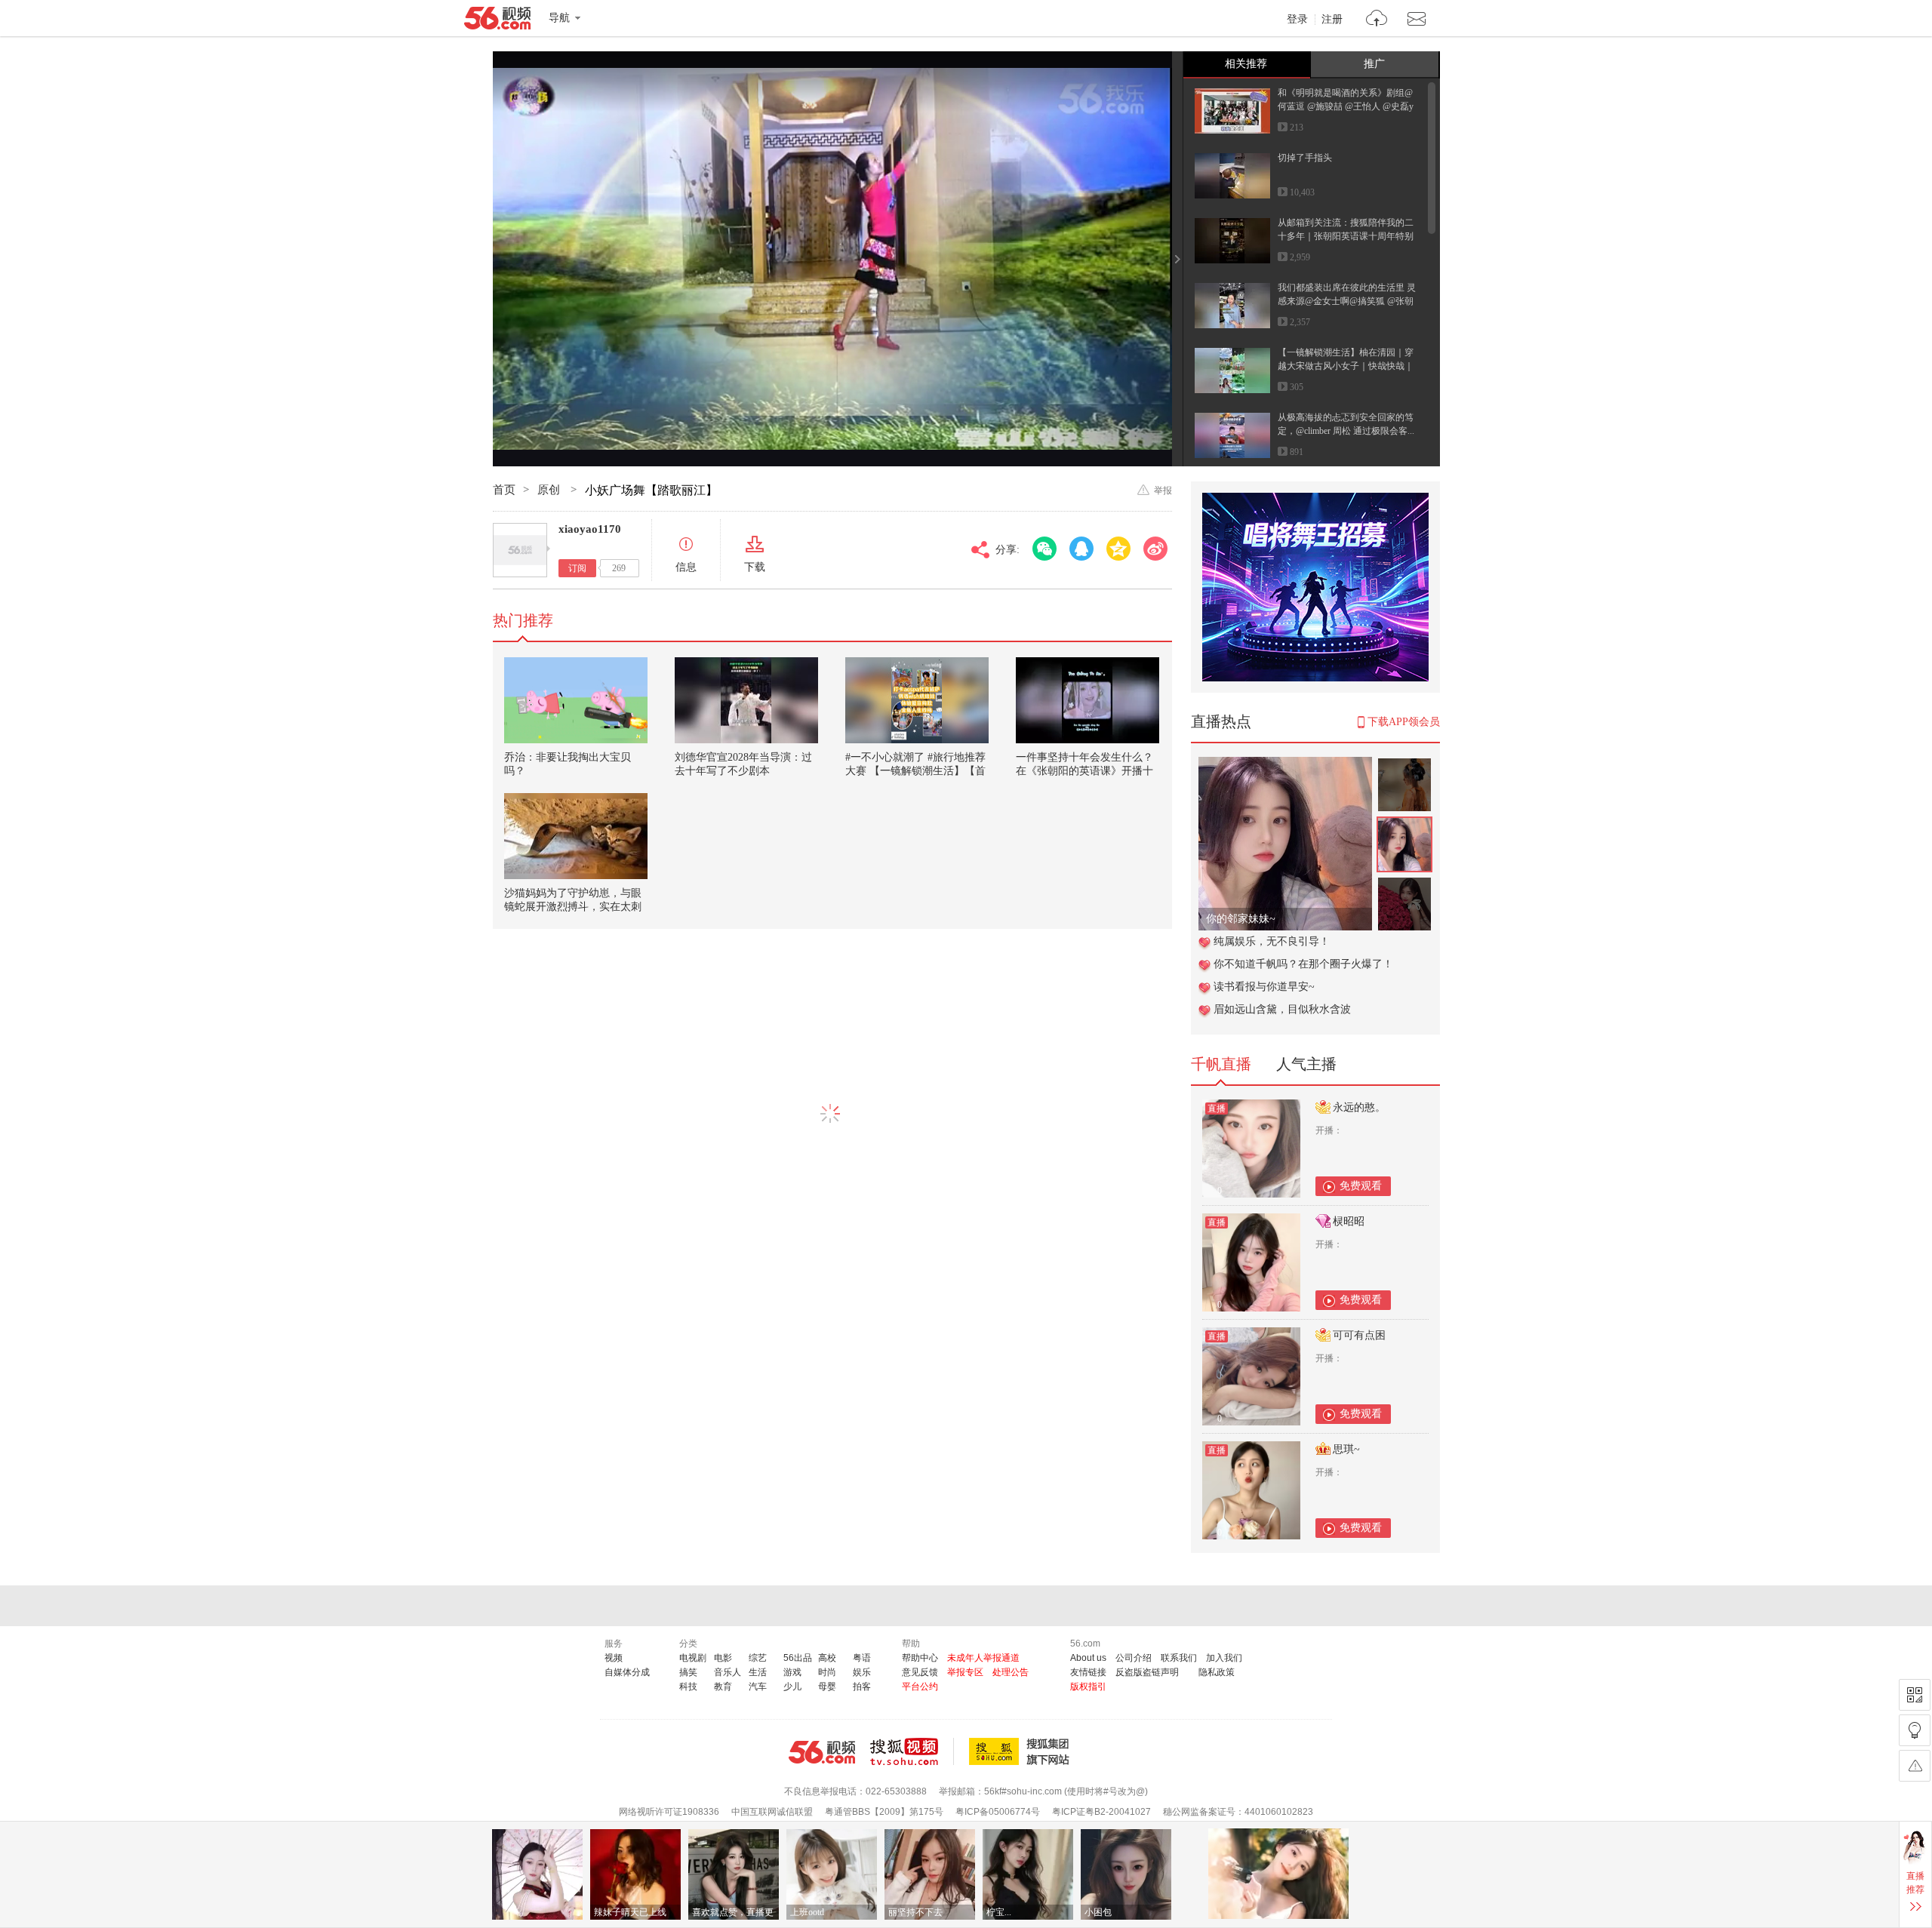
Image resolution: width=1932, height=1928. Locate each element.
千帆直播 (1221, 1064)
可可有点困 (1359, 1335)
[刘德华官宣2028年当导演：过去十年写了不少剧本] (746, 700)
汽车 (758, 1687)
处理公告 (1011, 1672)
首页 (504, 490)
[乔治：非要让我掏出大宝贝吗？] (576, 700)
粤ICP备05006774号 (998, 1812)
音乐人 (728, 1672)
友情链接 (1088, 1672)
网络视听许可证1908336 (669, 1812)
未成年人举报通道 (983, 1658)
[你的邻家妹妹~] (1285, 765)
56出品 (798, 1658)
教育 (723, 1687)
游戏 (792, 1672)
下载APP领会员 (1404, 722)
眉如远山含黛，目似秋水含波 (1282, 1009)
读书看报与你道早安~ (1264, 987)
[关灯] (1915, 1730)
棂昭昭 (1349, 1221)
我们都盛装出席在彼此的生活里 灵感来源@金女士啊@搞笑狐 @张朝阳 (1347, 301)
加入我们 (1224, 1658)
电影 (723, 1658)
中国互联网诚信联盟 (772, 1812)
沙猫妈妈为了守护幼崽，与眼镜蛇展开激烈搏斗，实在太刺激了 (573, 907)
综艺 (758, 1658)
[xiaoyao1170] (520, 550)
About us (1088, 1658)
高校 (827, 1658)
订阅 (577, 568)
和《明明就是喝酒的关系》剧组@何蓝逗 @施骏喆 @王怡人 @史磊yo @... (1346, 106)
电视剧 (693, 1658)
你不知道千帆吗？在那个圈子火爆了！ (1303, 964)
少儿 (792, 1687)
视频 (614, 1658)
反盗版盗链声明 (1147, 1672)
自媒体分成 (627, 1672)
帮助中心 (920, 1658)
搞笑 (688, 1672)
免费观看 (1361, 1186)
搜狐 (1022, 1751)
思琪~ (1346, 1449)
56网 (822, 1752)
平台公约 (920, 1687)
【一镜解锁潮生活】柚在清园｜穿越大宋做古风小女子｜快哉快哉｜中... (1346, 366)
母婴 (827, 1687)
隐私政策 (1217, 1672)
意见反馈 (920, 1672)
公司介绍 (1134, 1658)
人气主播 (1306, 1064)
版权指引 (1088, 1687)
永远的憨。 (1359, 1107)
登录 (1297, 20)
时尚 (827, 1672)
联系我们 (1179, 1658)
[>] (1377, 20)
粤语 (862, 1658)
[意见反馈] (1915, 1766)
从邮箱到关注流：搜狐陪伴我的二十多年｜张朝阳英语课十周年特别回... (1346, 236)
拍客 (862, 1687)
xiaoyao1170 (590, 529)
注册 (1332, 20)
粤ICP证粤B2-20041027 (1101, 1812)
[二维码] (1915, 1695)
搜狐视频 (912, 1751)
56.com (497, 21)
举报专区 (965, 1672)
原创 (550, 490)
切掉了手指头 (1305, 158)
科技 (688, 1687)
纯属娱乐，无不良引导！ (1272, 941)
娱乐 (862, 1672)
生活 (758, 1672)
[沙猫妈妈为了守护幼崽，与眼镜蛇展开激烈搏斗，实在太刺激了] (576, 836)
